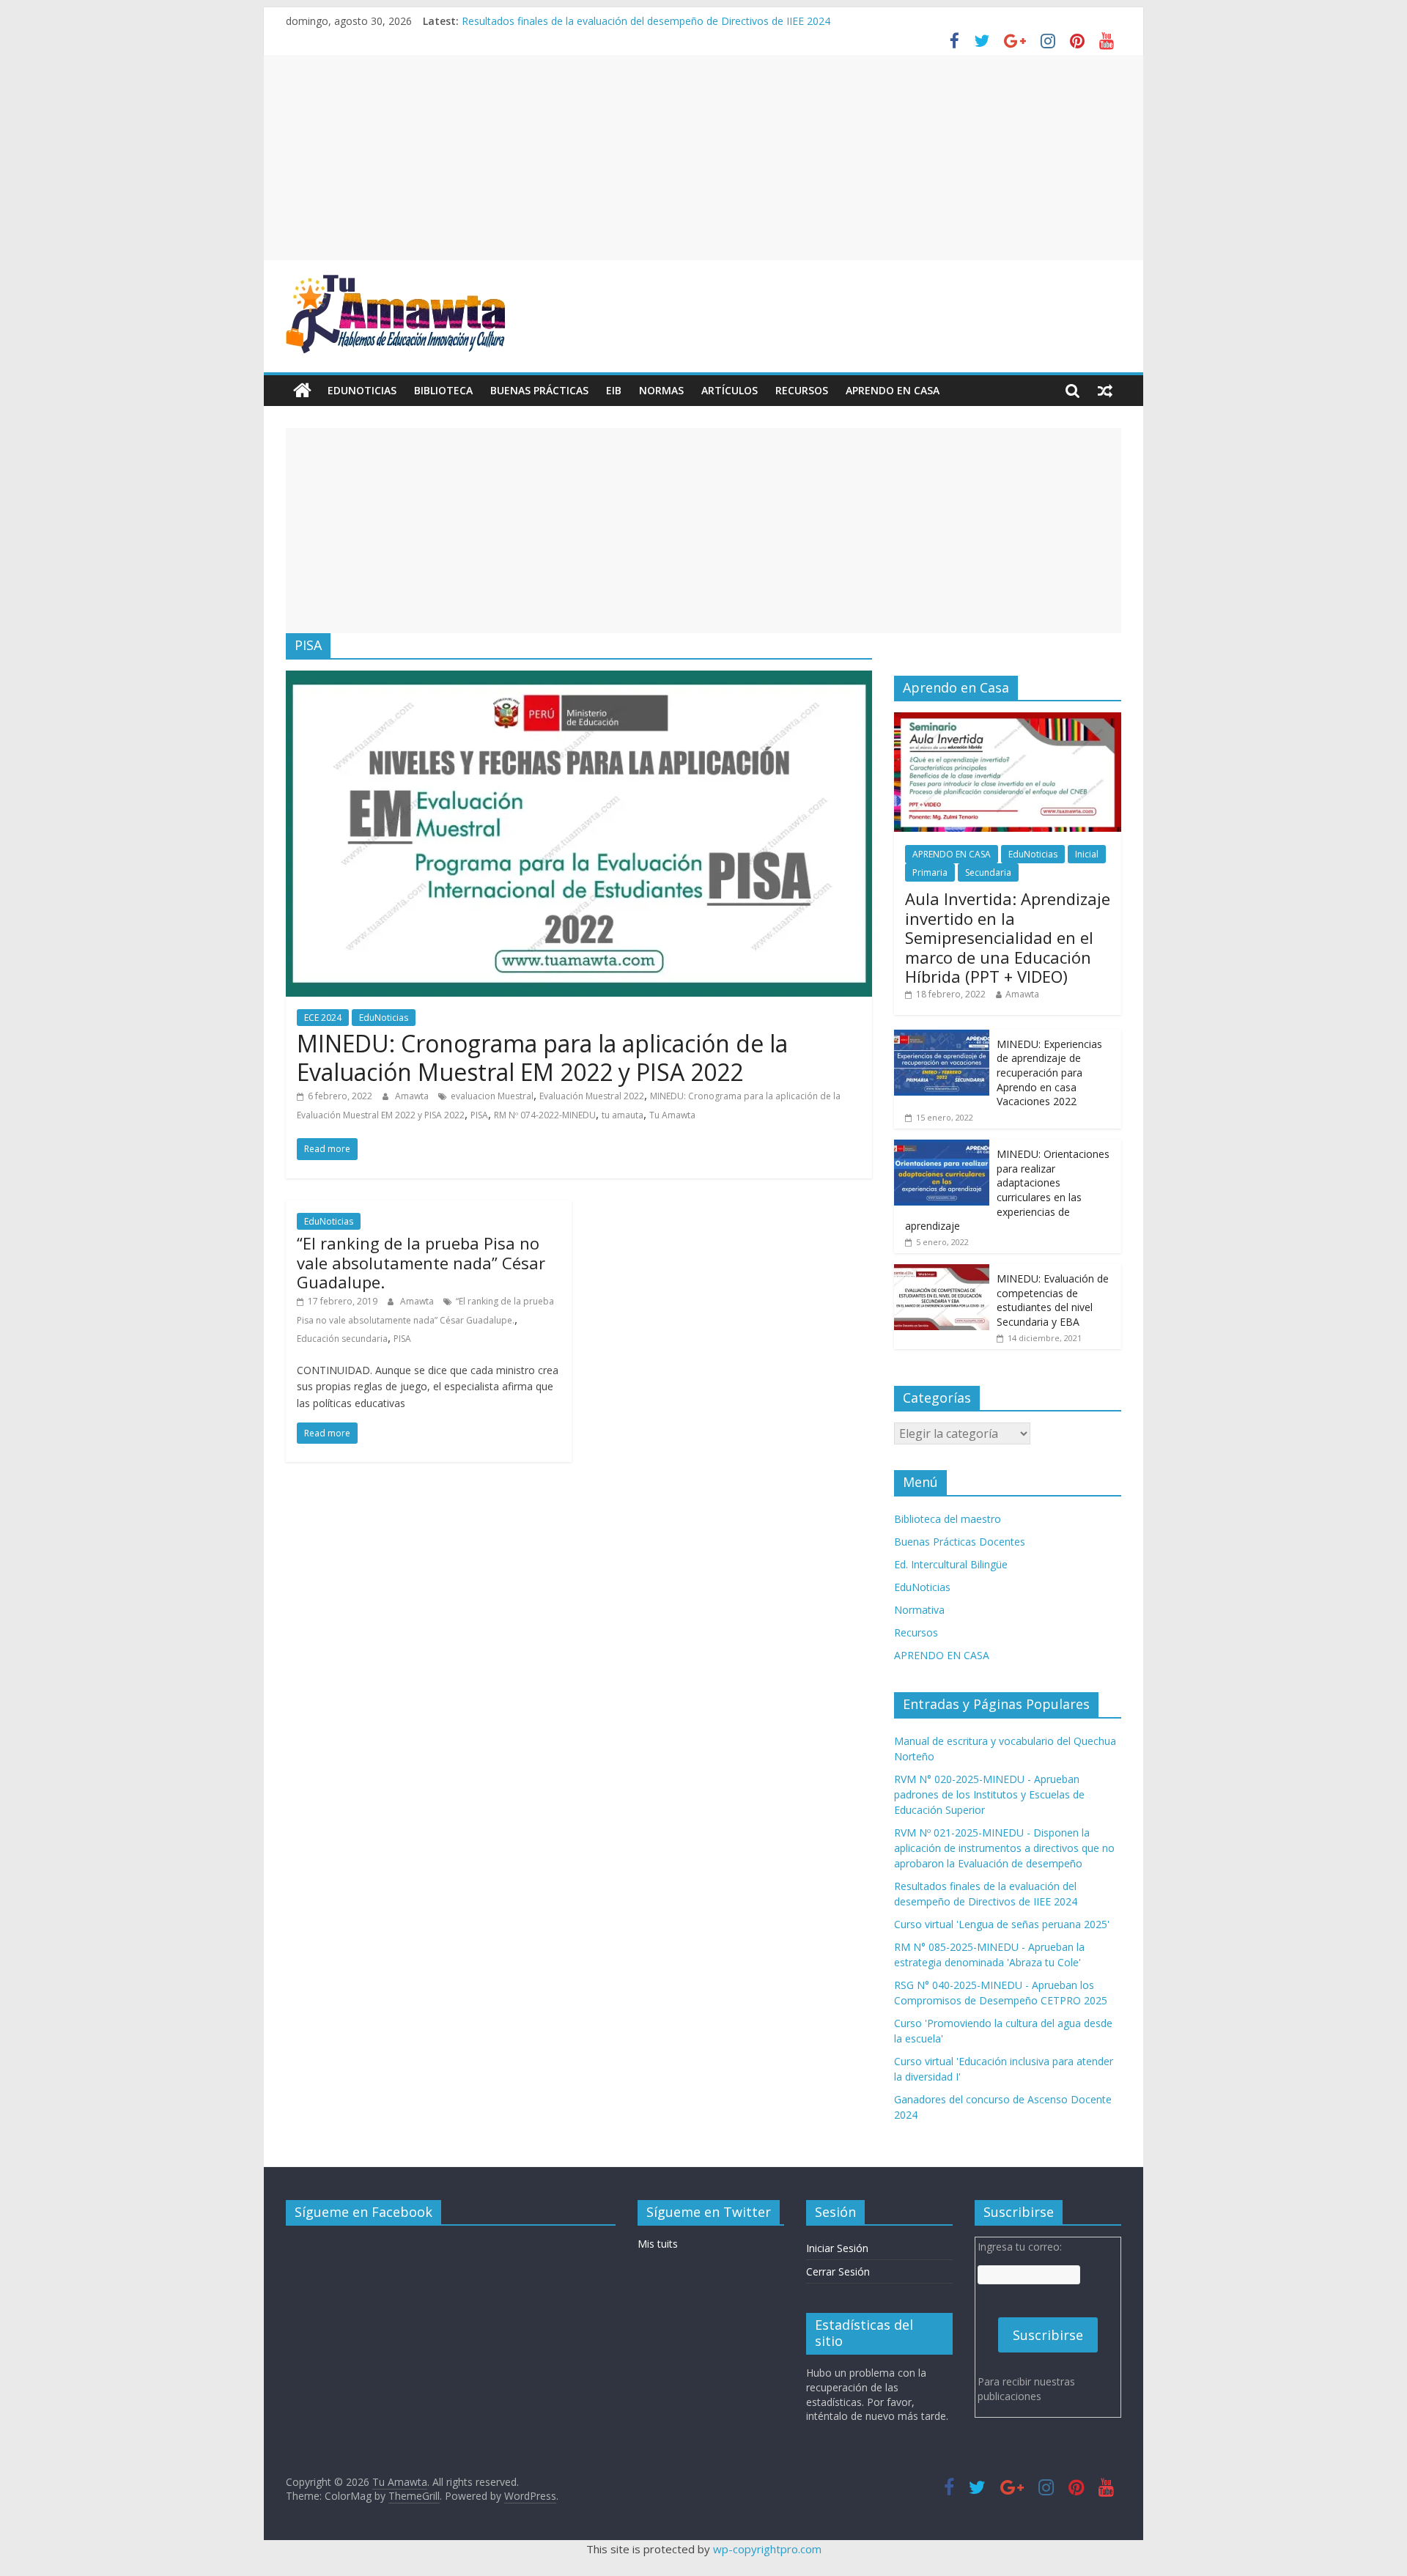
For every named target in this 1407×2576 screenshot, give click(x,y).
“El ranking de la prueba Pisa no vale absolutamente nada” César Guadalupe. (421, 1262)
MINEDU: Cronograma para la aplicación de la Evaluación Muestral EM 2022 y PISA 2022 (542, 1057)
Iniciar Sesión (837, 2248)
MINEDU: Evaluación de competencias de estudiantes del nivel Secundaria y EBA (1053, 1300)
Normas (661, 390)
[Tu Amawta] (302, 391)
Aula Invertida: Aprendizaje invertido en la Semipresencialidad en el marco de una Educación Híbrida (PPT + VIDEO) (1008, 937)
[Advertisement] (703, 158)
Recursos (802, 390)
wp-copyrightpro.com (767, 2549)
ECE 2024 (323, 1018)
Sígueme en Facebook (363, 2212)
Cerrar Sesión (838, 2271)
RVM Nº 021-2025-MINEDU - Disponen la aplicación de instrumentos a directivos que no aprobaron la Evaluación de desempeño (1004, 1848)
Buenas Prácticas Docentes (960, 1542)
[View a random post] (1105, 391)
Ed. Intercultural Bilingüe (951, 1564)
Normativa (919, 1610)
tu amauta (623, 1115)
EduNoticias (362, 390)
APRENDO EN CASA (893, 390)
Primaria (930, 872)
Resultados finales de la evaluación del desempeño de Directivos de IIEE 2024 (646, 21)
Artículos (730, 390)
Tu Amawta (672, 1115)
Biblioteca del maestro (948, 1519)
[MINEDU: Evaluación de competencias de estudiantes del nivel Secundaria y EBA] (942, 1272)
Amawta (413, 1096)
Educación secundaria (342, 1339)
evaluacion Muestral (492, 1096)
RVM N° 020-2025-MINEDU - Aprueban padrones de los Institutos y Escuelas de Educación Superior (989, 1794)
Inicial (1087, 854)
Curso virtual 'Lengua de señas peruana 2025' (1002, 1924)
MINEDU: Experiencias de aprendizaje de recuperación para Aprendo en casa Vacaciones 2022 (1049, 1073)
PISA (479, 1115)
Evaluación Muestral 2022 (592, 1096)
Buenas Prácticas (539, 390)
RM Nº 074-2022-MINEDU (545, 1115)
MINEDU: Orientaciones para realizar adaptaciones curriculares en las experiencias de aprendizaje (1007, 1190)
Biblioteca (443, 390)
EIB (614, 390)
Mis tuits (658, 2244)
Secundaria (988, 872)
